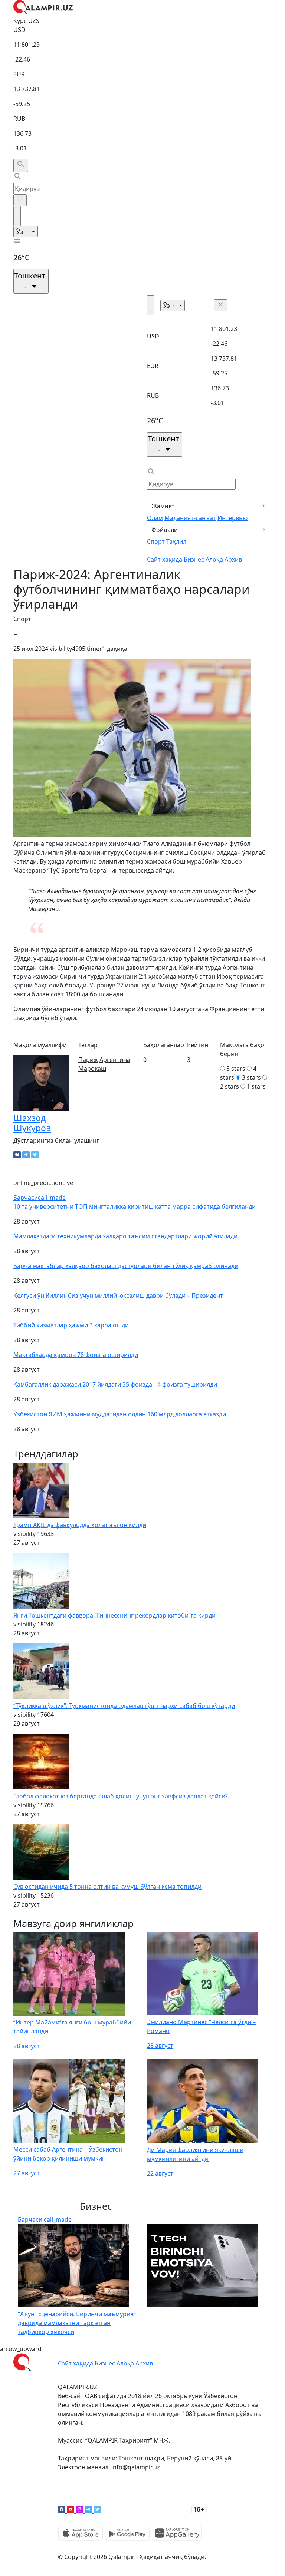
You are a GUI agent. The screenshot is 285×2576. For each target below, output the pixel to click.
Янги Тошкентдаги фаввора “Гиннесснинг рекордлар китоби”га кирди (114, 1615)
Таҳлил (176, 542)
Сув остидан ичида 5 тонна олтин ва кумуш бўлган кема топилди (107, 1887)
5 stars (236, 1069)
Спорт (156, 542)
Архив (233, 559)
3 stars (251, 1077)
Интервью (232, 518)
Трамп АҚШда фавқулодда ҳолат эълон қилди (80, 1525)
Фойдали (165, 530)
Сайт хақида (165, 559)
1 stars (256, 1086)
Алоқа (214, 559)
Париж (88, 1060)
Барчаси (40, 1198)
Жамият (163, 506)
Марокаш (92, 1069)
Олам (155, 518)
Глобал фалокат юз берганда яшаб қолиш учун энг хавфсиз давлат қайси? (121, 1796)
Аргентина (115, 1060)
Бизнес (194, 559)
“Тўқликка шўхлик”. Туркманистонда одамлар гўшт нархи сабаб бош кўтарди (124, 1706)
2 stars (230, 1086)
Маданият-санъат (190, 518)
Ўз (20, 232)
